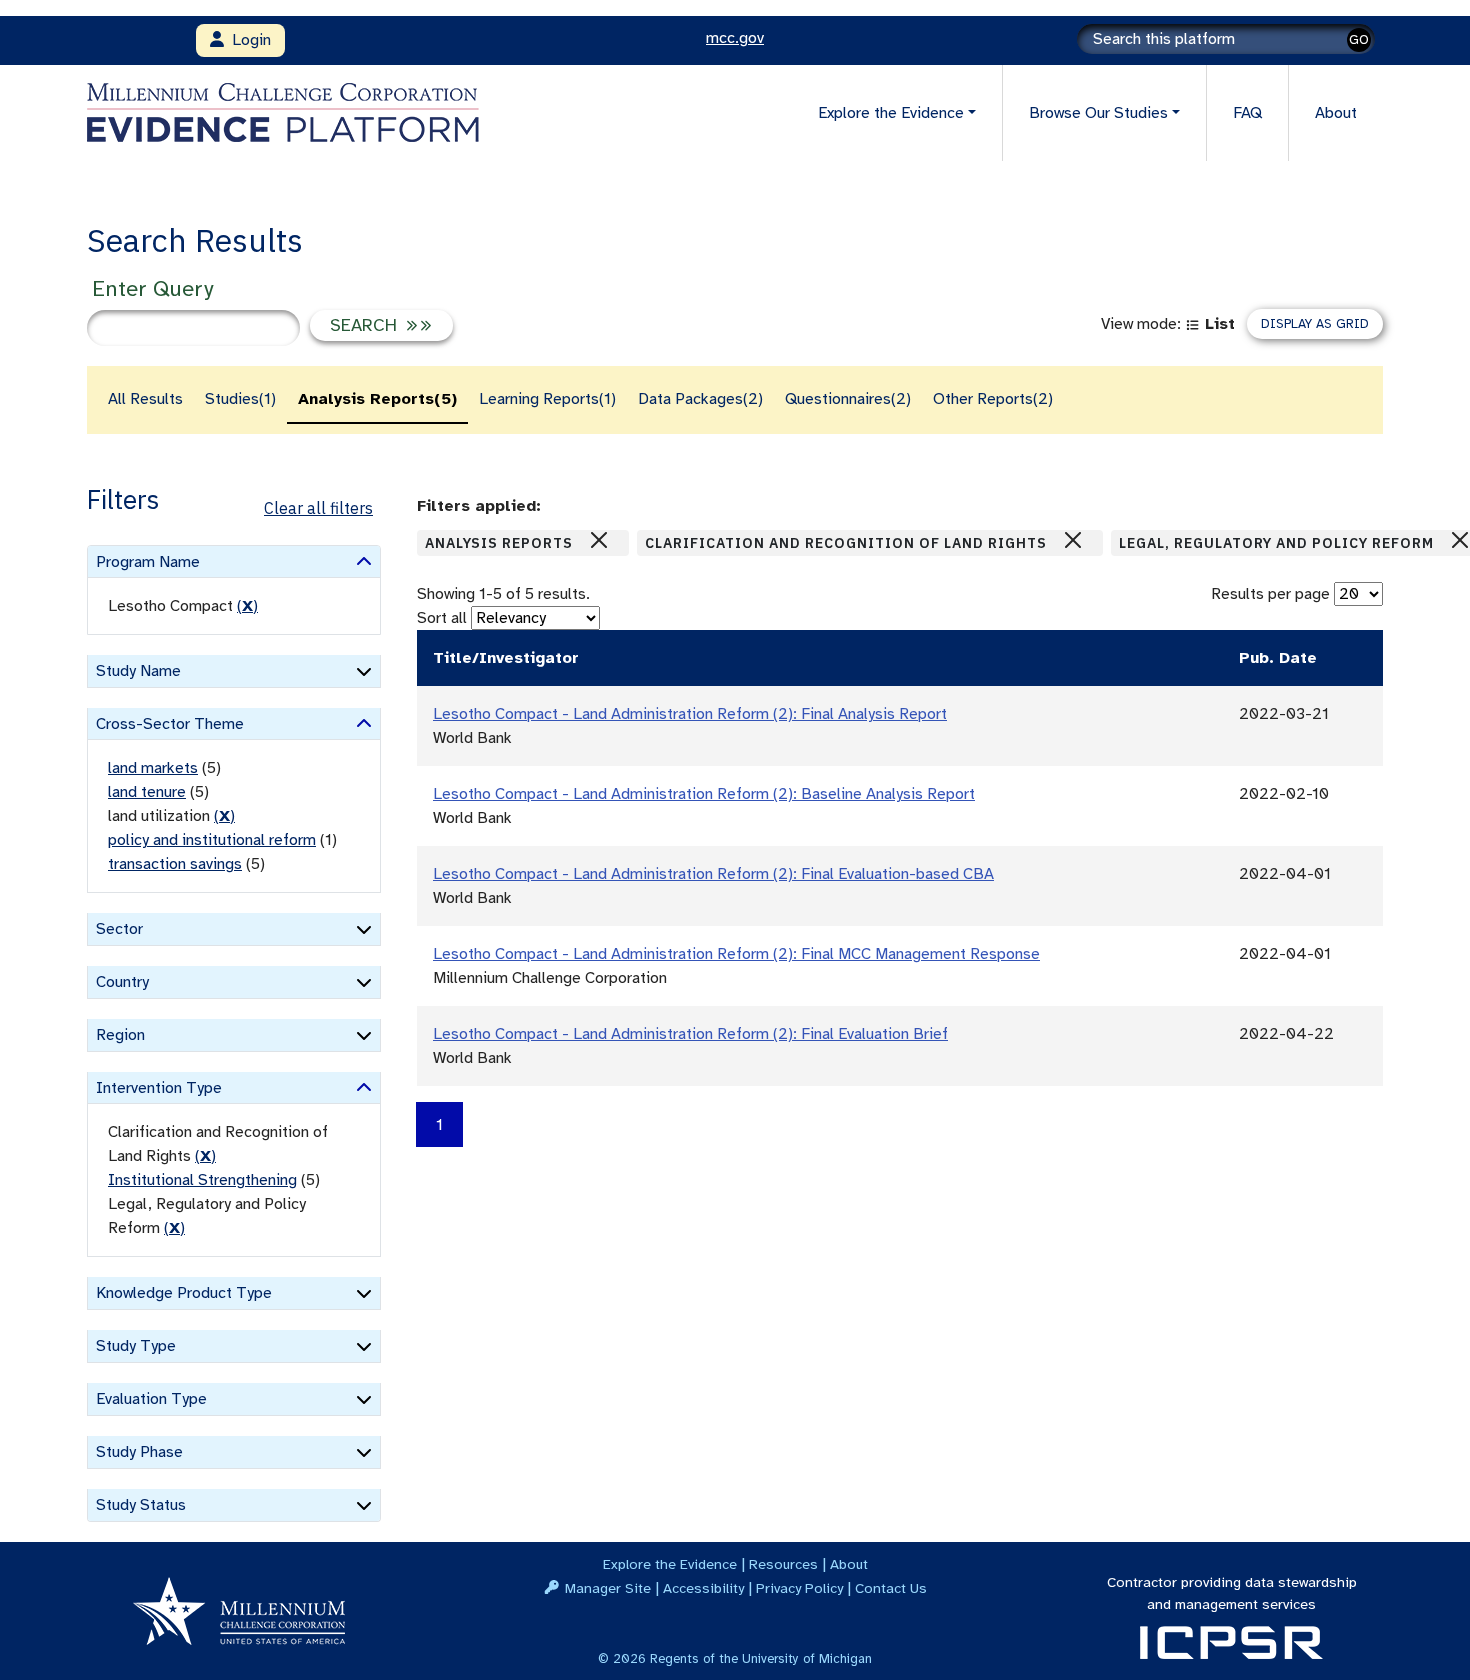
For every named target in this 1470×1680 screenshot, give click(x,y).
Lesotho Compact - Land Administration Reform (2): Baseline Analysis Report (704, 794)
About (1336, 113)
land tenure (147, 792)
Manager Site (608, 1588)
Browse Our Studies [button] (1098, 113)
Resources (783, 1564)
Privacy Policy (799, 1588)
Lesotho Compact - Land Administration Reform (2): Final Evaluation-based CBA (713, 874)
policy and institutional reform (212, 840)
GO (1359, 39)
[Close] (599, 540)
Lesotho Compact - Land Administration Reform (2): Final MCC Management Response (736, 954)
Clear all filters (318, 508)
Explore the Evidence (670, 1564)
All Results (145, 399)
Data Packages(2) (700, 399)
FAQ (1247, 113)
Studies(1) (240, 399)
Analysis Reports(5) (377, 399)
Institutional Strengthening (202, 1180)
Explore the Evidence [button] (891, 113)
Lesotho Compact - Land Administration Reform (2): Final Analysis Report (690, 714)
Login (247, 40)
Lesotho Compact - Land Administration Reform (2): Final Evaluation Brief (690, 1034)
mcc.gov (735, 38)
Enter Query (152, 288)
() (247, 606)
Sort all (442, 618)
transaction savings (175, 864)
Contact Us (891, 1588)
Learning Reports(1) (547, 399)
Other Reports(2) (993, 399)
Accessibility (703, 1588)
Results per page (1270, 594)
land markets (153, 768)
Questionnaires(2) (848, 399)
